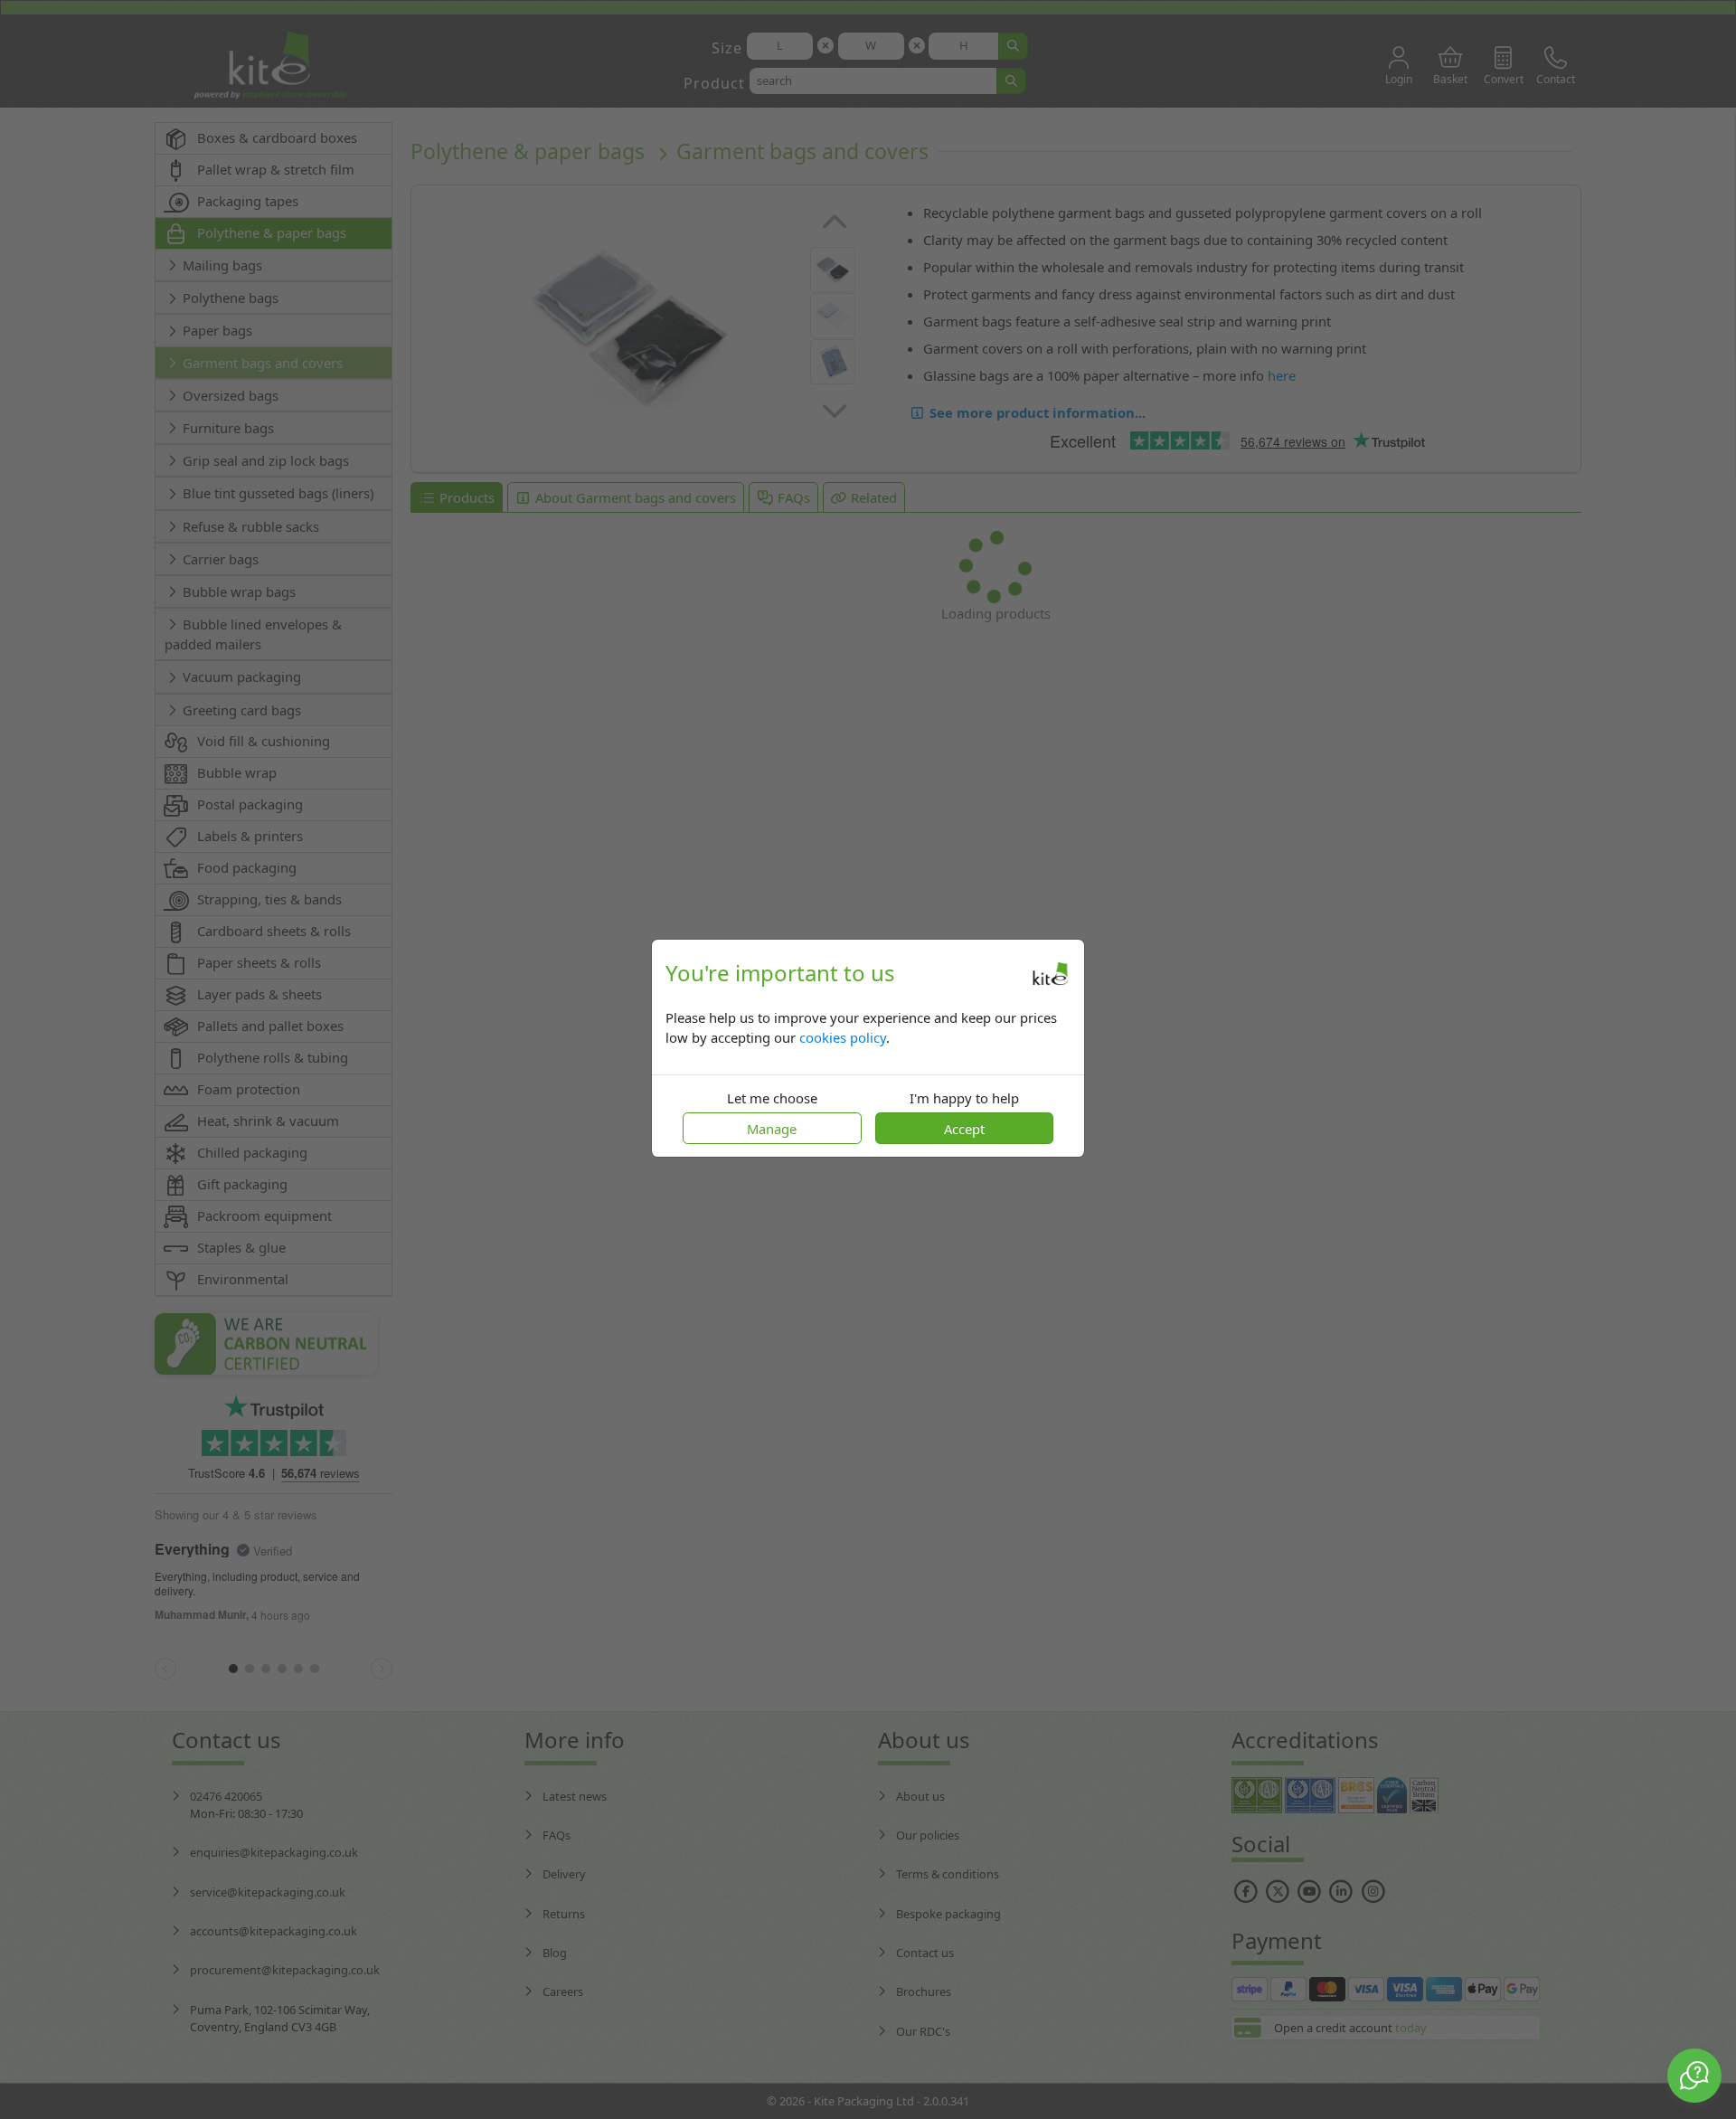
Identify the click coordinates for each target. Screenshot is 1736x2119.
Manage (772, 1129)
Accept (964, 1129)
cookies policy (843, 1037)
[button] (1694, 2076)
